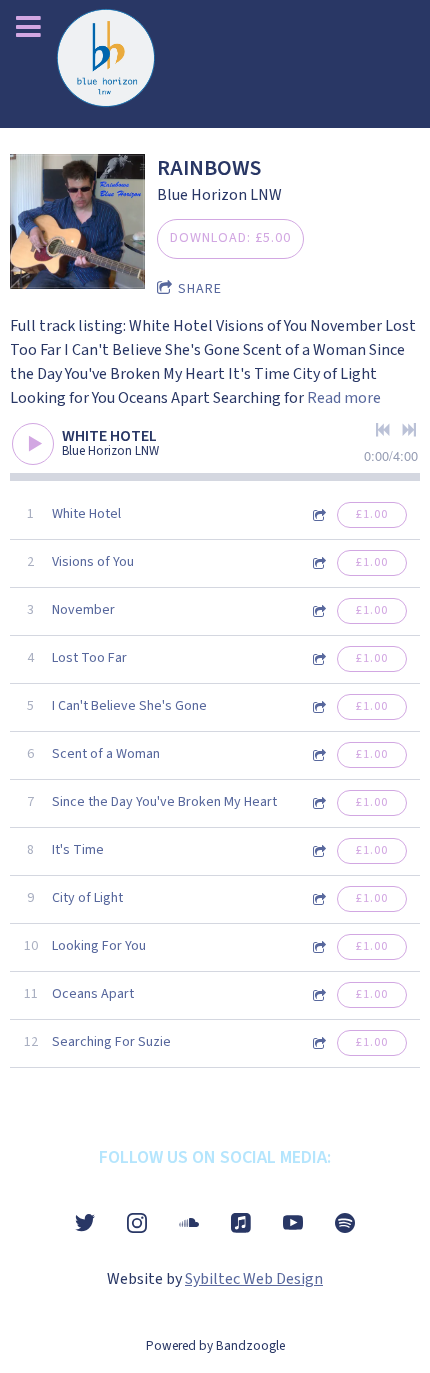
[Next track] (409, 430)
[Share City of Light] (318, 899)
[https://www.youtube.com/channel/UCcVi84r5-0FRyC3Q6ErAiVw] (293, 1223)
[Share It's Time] (318, 851)
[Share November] (318, 611)
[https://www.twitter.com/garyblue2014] (85, 1223)
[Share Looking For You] (318, 947)
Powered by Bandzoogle (215, 1345)
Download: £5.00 (230, 238)
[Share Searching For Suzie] (318, 1043)
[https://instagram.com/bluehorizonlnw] (137, 1223)
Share (200, 289)
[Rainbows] (77, 221)
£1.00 (372, 514)
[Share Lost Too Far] (318, 659)
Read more (344, 398)
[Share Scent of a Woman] (318, 755)
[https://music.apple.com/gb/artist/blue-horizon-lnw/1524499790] (241, 1223)
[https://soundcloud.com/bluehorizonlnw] (189, 1223)
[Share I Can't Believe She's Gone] (318, 707)
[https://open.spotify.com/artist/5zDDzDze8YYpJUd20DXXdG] (345, 1223)
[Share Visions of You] (318, 563)
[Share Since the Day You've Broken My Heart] (318, 803)
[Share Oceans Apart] (318, 995)
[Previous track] (383, 430)
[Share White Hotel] (318, 515)
